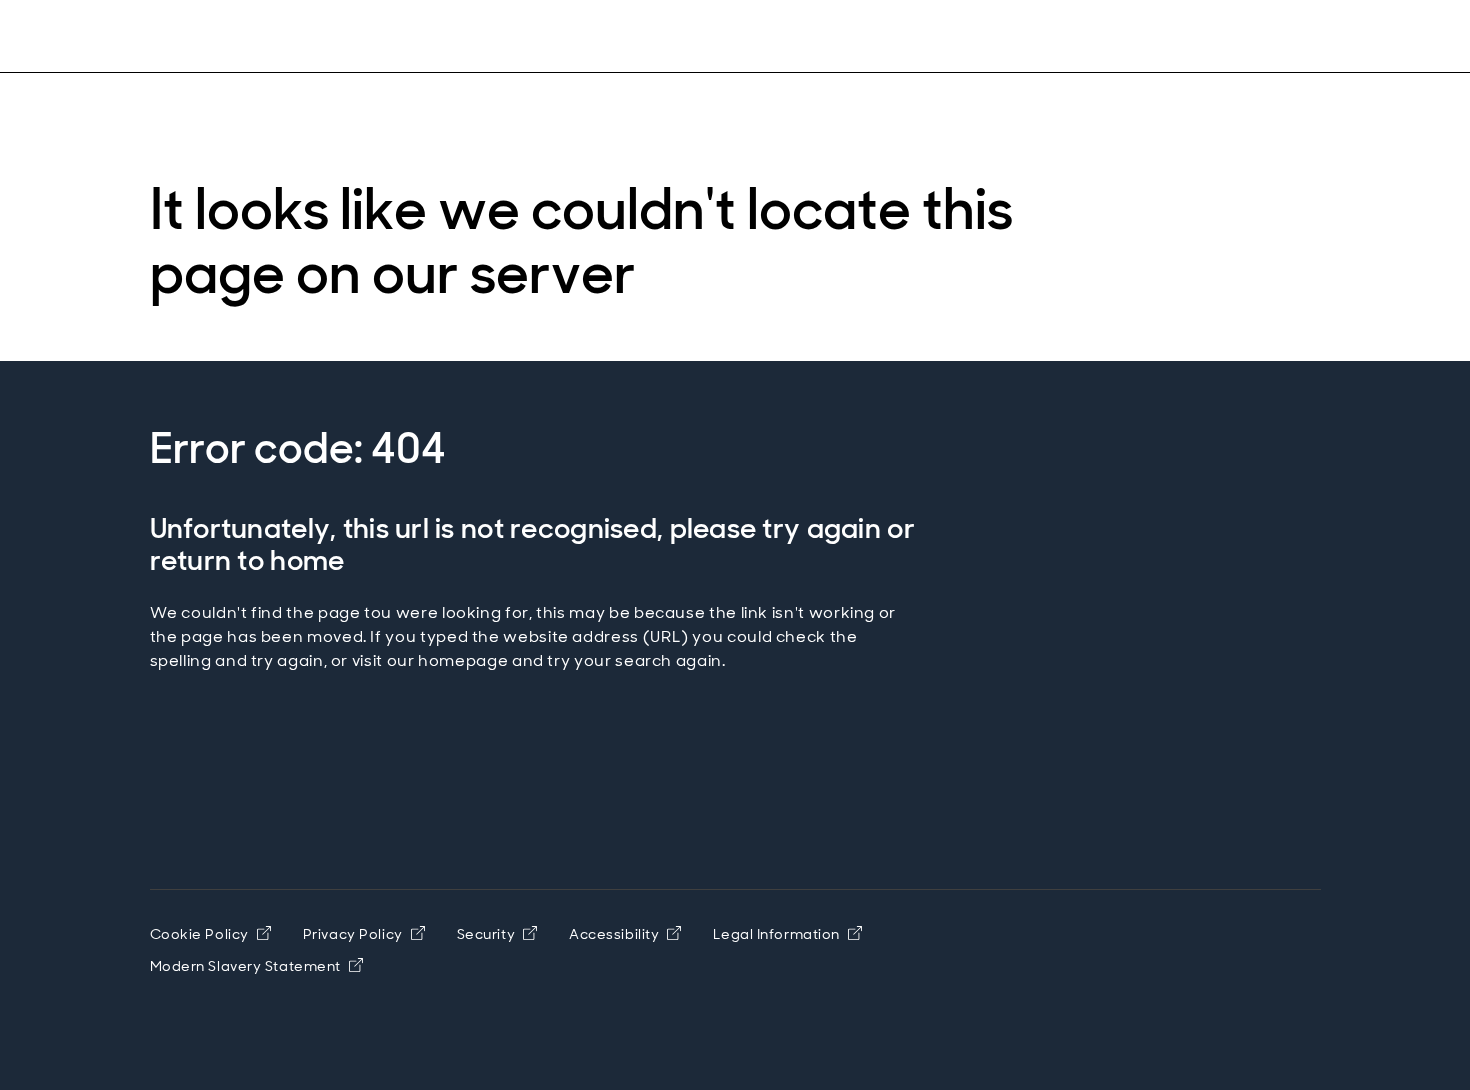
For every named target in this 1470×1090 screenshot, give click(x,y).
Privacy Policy (353, 934)
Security (486, 934)
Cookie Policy (199, 934)
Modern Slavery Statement (245, 966)
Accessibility (614, 934)
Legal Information (776, 934)
